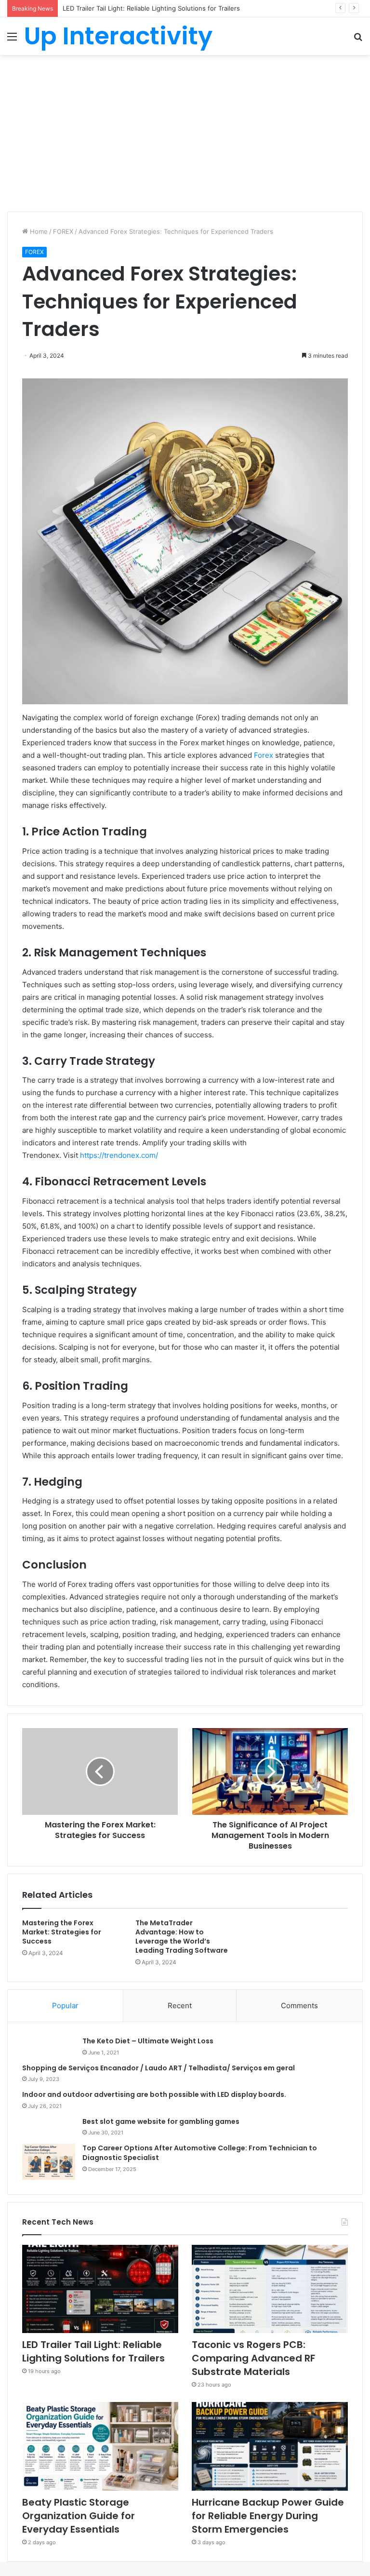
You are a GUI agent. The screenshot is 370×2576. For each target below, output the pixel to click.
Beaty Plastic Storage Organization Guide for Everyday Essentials (79, 2516)
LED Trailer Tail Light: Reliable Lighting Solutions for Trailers (93, 2351)
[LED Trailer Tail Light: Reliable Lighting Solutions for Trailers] (100, 2289)
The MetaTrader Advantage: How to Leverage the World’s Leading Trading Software (182, 1937)
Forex (264, 755)
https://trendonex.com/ (119, 1155)
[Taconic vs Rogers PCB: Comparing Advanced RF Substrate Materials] (270, 2289)
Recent (180, 2006)
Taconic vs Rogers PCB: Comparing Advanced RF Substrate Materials (166, 8)
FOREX (63, 231)
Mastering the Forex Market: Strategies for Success (62, 1932)
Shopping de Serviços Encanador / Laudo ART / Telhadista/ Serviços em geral (159, 2068)
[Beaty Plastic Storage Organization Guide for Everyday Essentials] (100, 2446)
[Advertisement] (185, 137)
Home (38, 231)
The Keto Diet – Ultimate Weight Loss (148, 2041)
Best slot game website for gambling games (161, 2121)
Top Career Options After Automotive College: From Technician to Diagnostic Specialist (200, 2153)
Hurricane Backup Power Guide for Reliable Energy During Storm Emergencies (268, 2516)
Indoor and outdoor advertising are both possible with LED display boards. (154, 2094)
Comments (299, 2006)
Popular (65, 2006)
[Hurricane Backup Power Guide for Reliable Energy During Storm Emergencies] (270, 2446)
